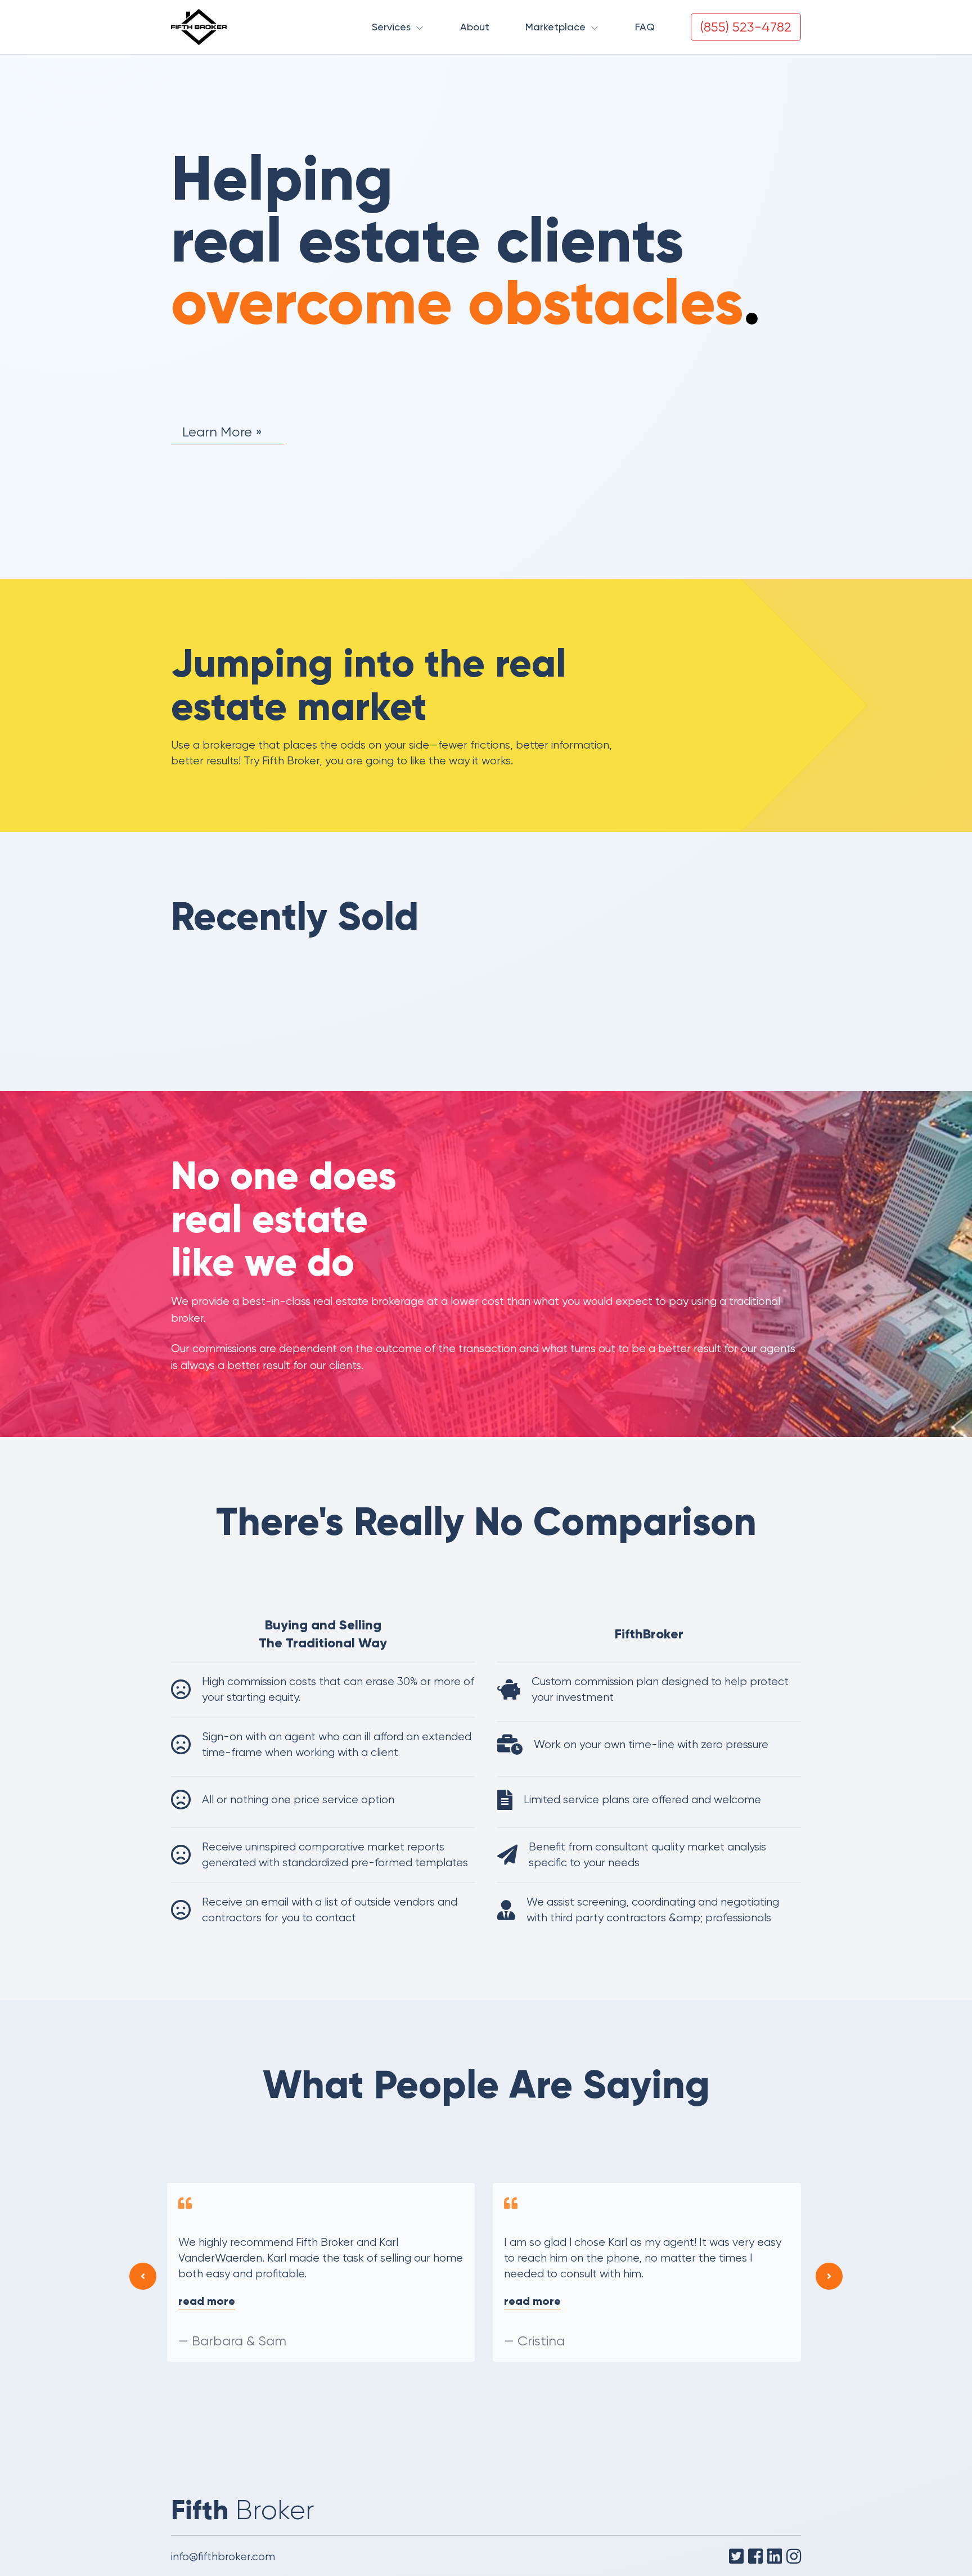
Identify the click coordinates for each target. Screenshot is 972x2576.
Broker (243, 2510)
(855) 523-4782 (746, 27)
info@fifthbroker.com (223, 2557)
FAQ (645, 27)
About (475, 27)
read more (208, 2301)
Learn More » (222, 432)
